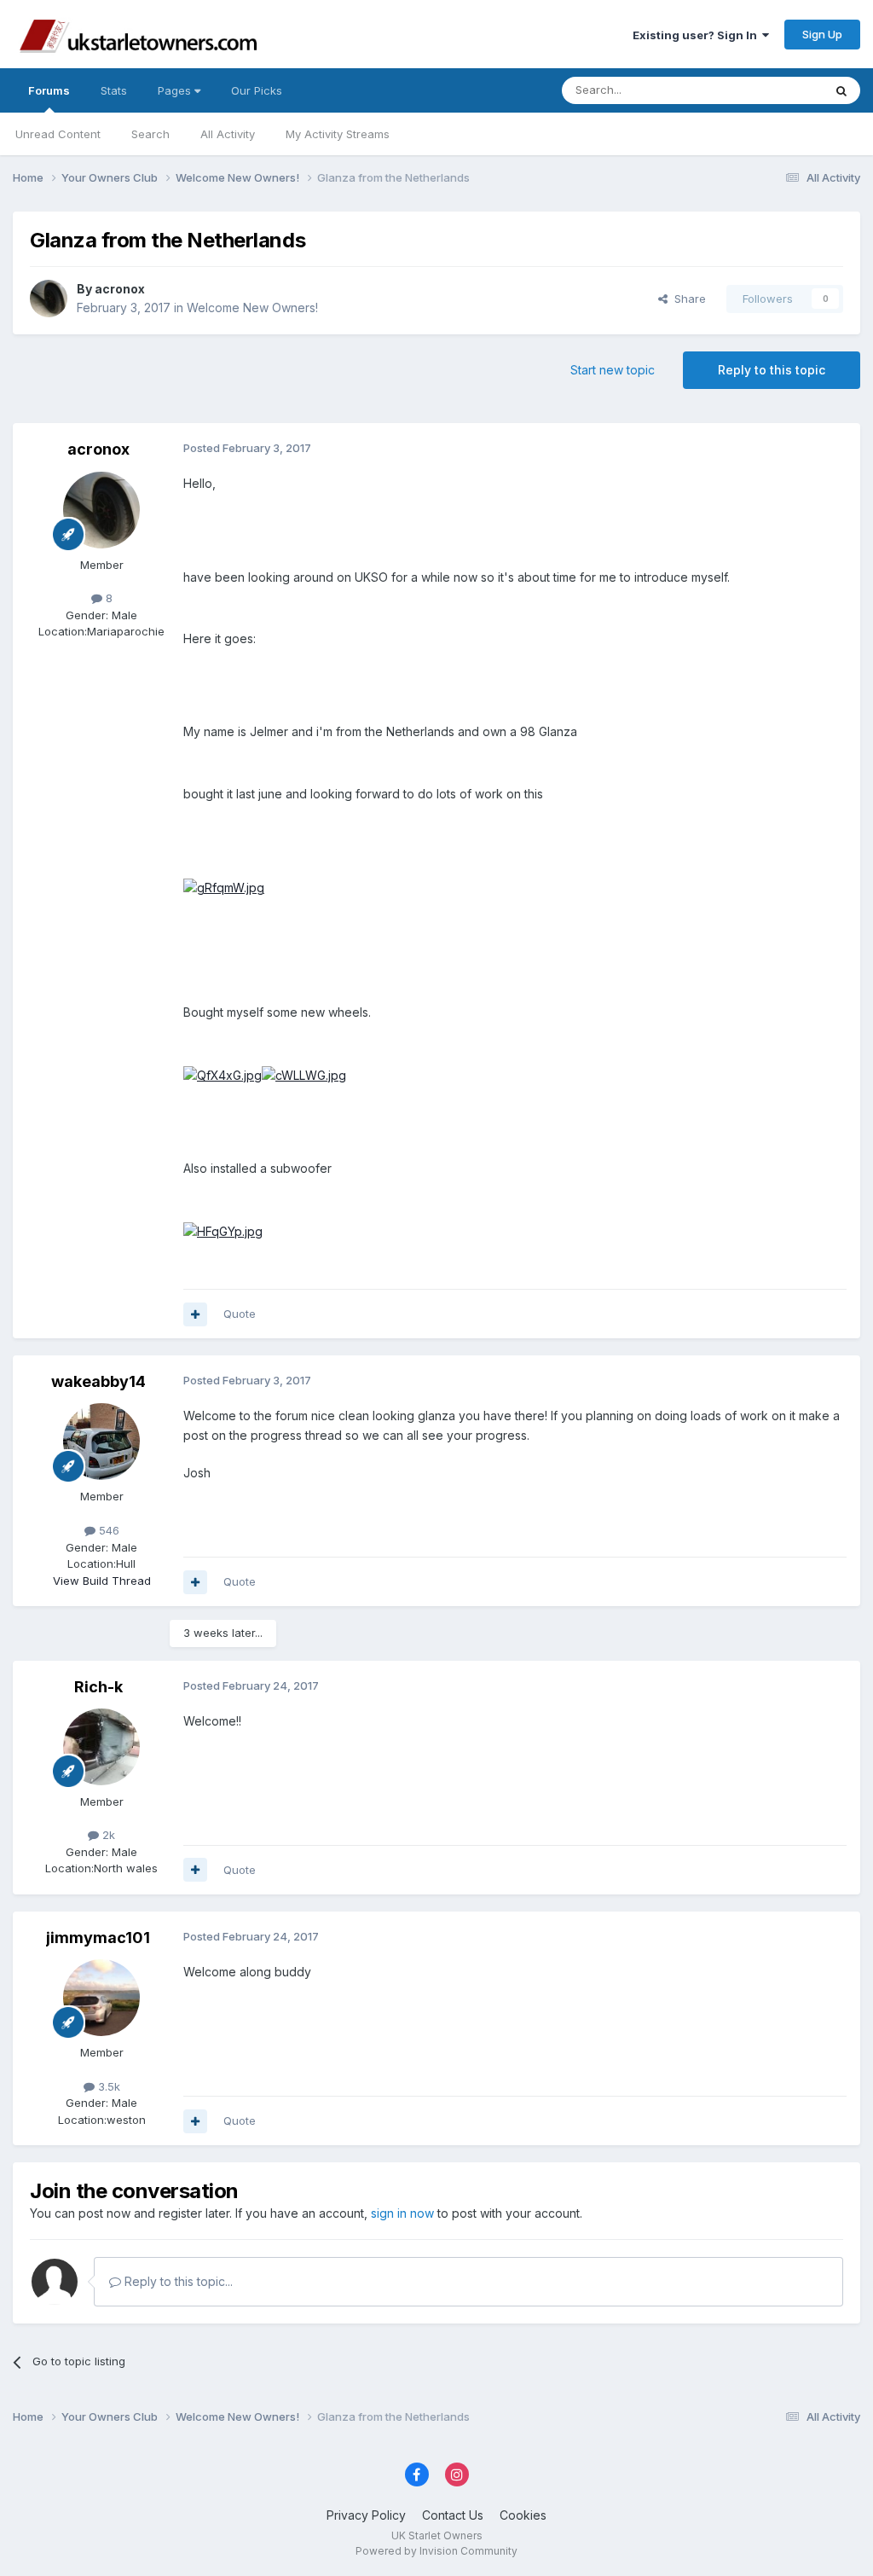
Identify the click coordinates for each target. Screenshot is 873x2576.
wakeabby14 (98, 1381)
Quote (240, 1314)
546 (107, 1530)
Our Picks (257, 90)
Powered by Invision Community (436, 2551)
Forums (49, 90)
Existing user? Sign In (697, 35)
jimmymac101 (98, 1938)
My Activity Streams (338, 134)
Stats (114, 90)
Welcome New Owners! (252, 307)
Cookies (523, 2515)
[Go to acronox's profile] (49, 299)
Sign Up (822, 34)
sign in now (402, 2213)
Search (150, 134)
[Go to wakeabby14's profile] (101, 1442)
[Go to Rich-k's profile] (101, 1747)
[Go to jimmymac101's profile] (101, 1998)
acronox (120, 289)
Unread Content (58, 134)
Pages (176, 90)
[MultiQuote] (195, 1314)
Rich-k (98, 1687)
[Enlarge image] (224, 887)
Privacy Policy (366, 2515)
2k (107, 1835)
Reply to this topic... (177, 2281)
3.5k (107, 2086)
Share (687, 299)
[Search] (841, 90)
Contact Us (453, 2515)
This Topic (773, 90)
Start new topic (613, 370)
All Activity (228, 134)
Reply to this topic (772, 370)
